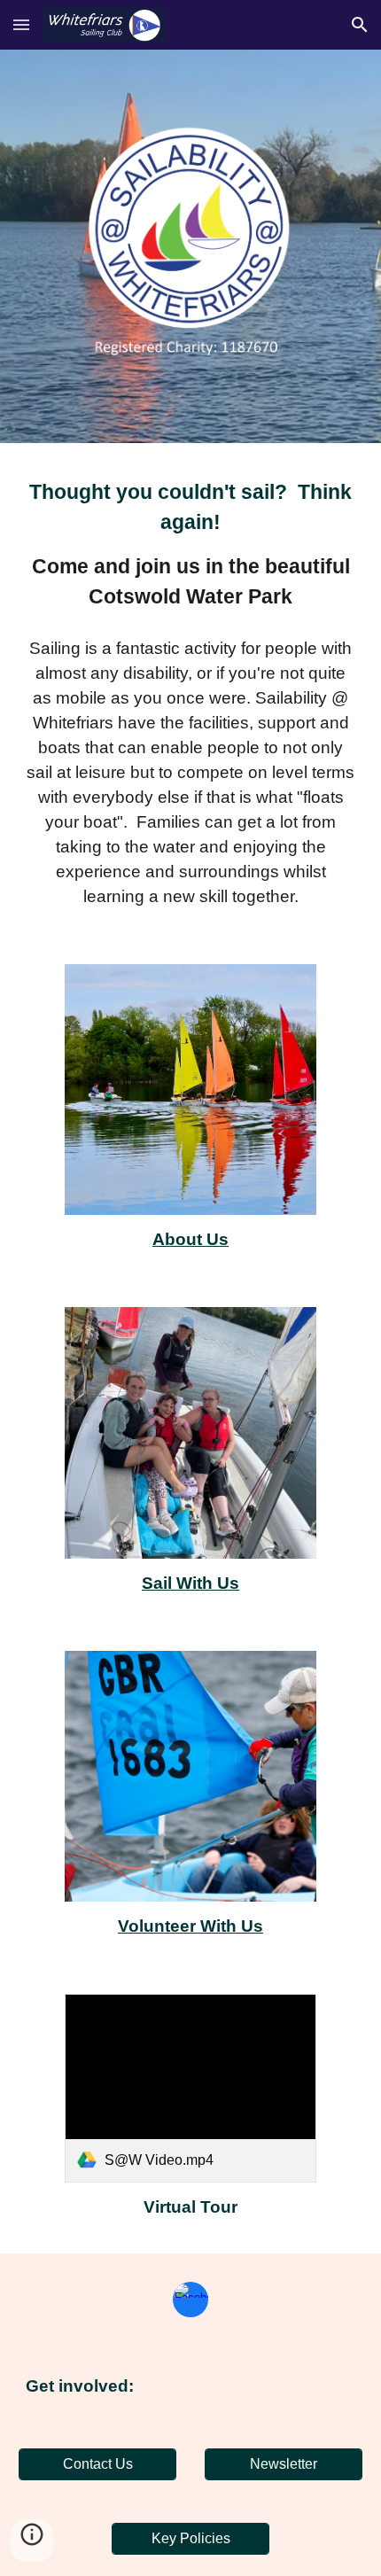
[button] (21, 24)
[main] (191, 544)
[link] (190, 2088)
